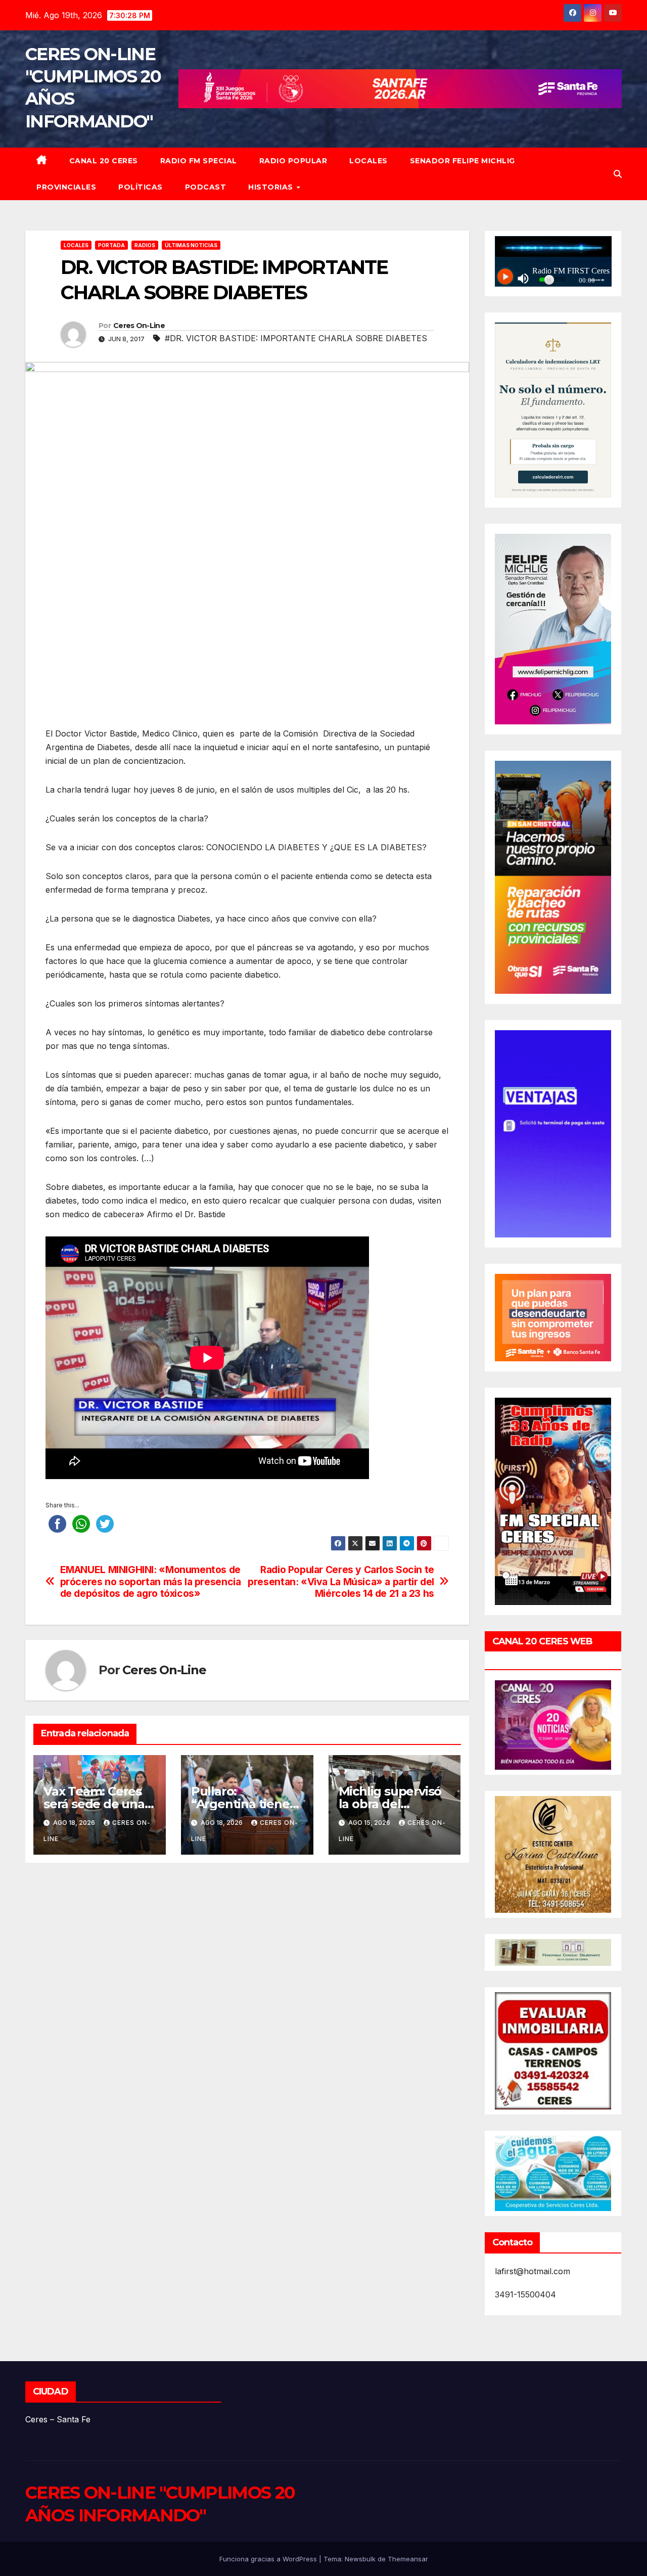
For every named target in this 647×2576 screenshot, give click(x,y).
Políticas (141, 187)
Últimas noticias (191, 245)
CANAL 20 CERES (104, 161)
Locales (368, 161)
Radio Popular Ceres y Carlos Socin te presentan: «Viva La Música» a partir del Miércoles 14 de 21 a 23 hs (341, 1581)
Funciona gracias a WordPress (269, 2559)
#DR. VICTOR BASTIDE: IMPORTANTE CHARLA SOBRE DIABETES (296, 338)
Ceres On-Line (139, 326)
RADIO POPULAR (293, 161)
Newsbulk (360, 2559)
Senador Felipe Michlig (463, 161)
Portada (111, 245)
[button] (618, 174)
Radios (145, 245)
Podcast (206, 187)
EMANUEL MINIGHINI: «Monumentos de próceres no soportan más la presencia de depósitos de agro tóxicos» (151, 1581)
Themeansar (408, 2559)
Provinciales (66, 187)
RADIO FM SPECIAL (199, 161)
